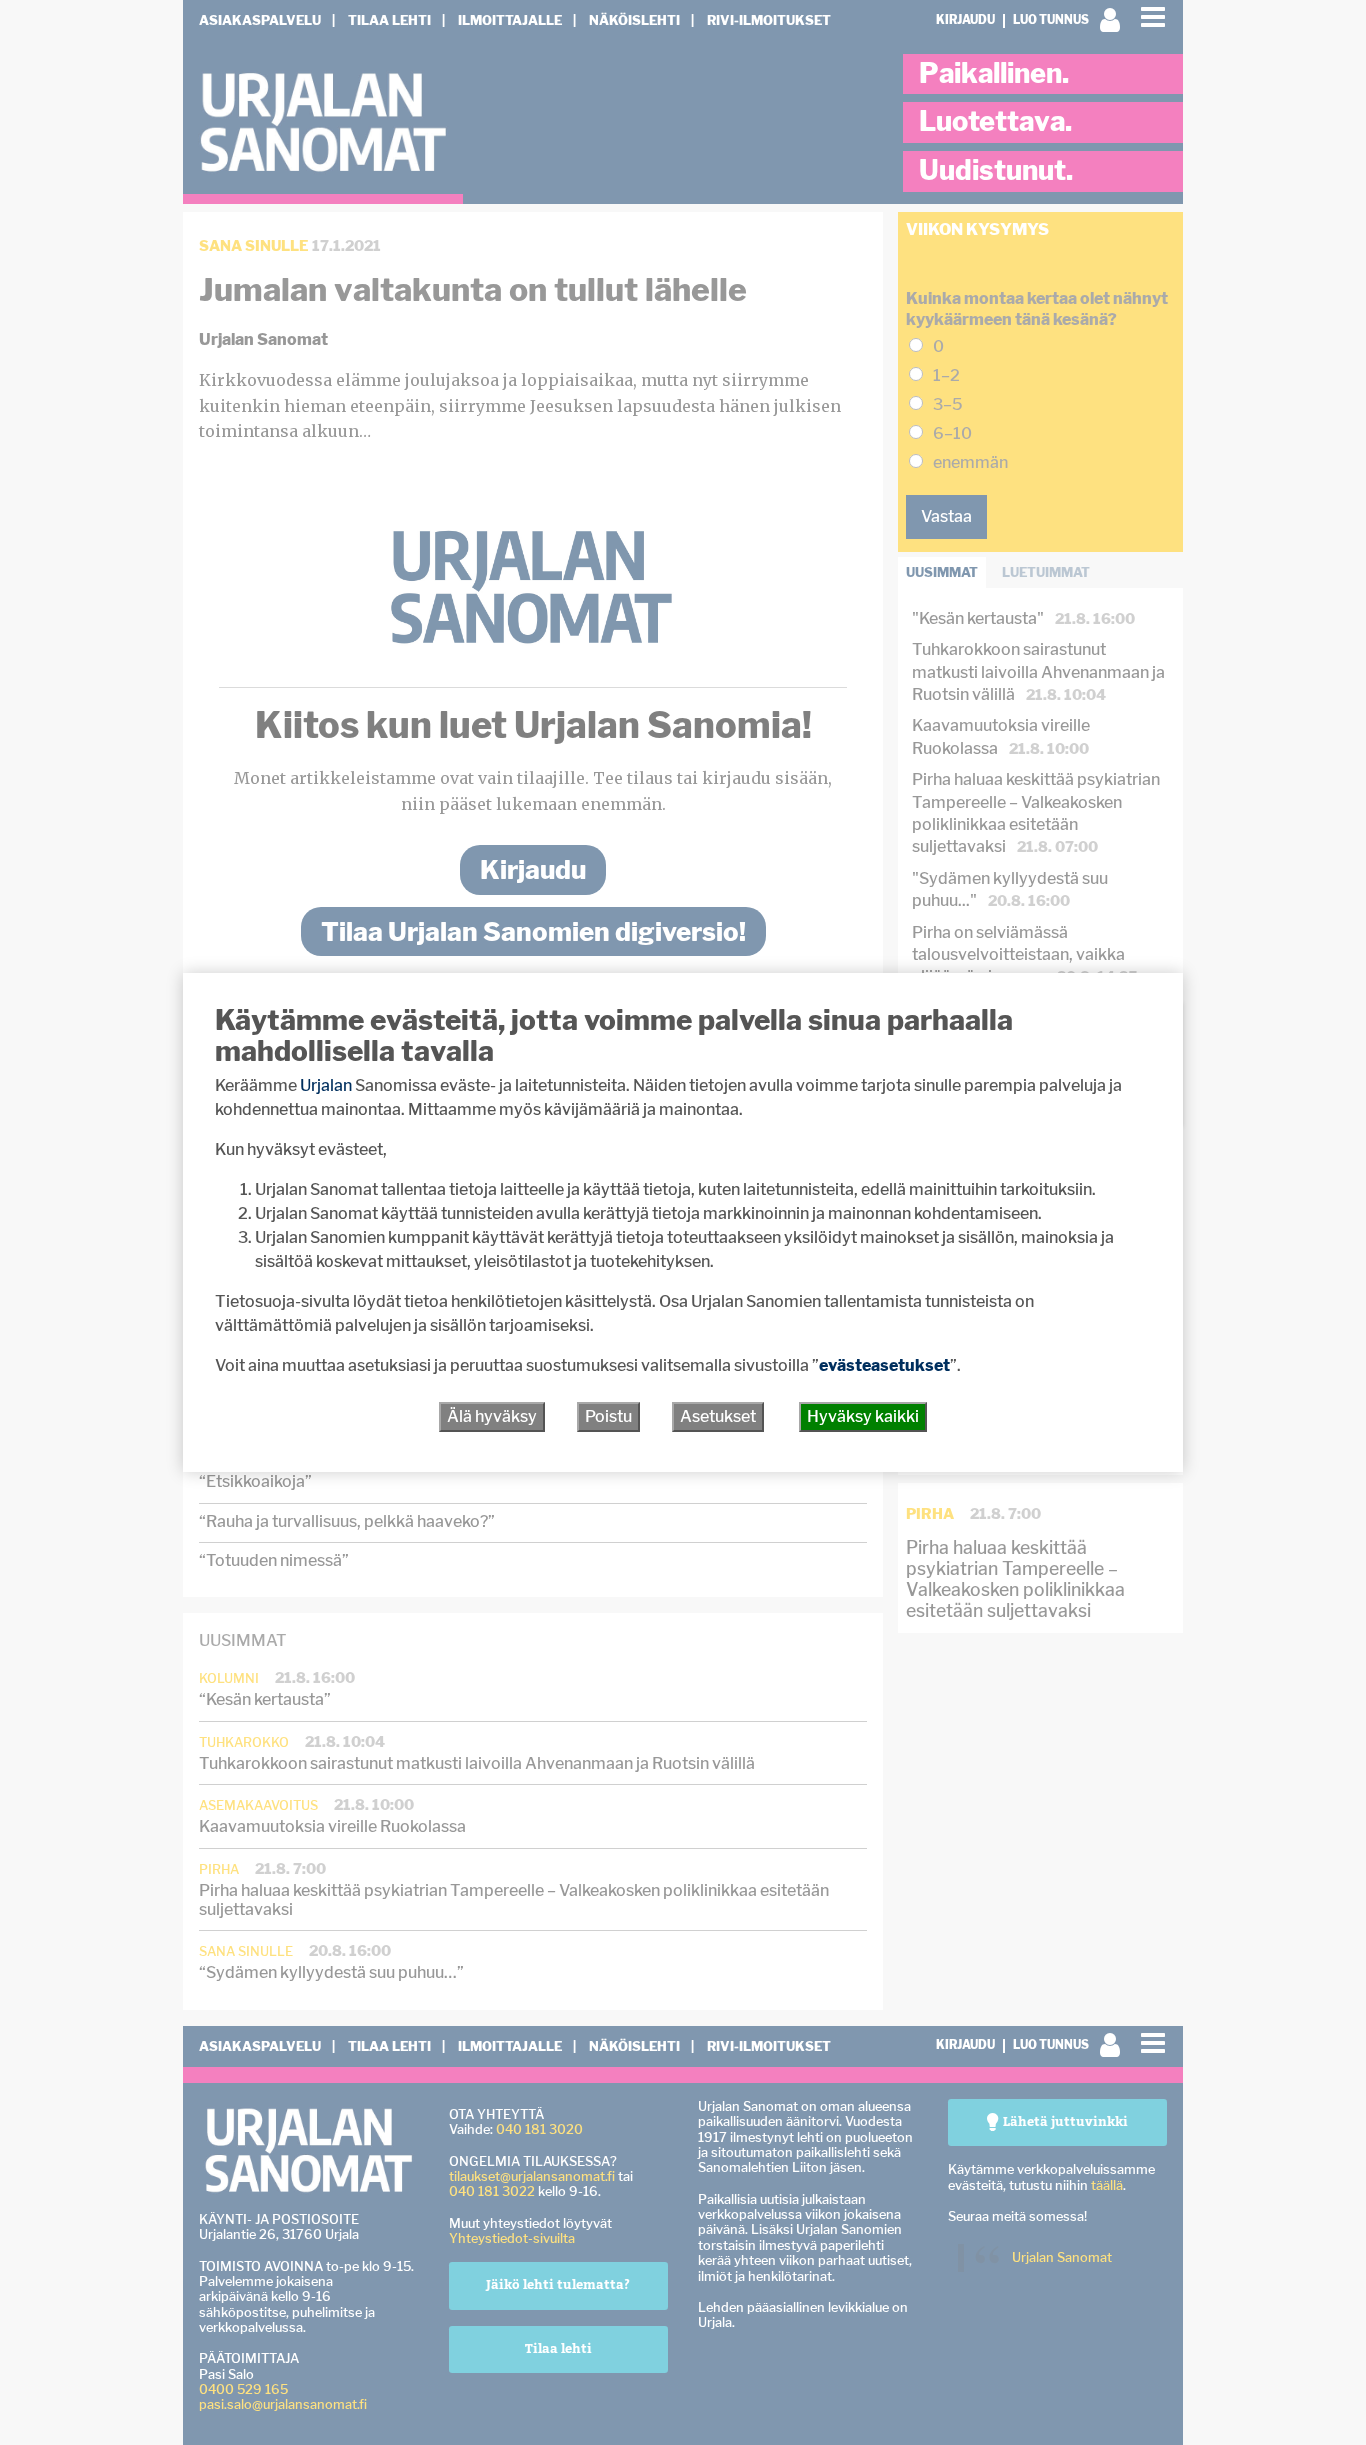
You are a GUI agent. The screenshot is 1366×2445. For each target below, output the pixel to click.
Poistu (608, 1416)
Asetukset (718, 1416)
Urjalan (326, 1085)
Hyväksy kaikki (863, 1416)
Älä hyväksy (492, 1416)
